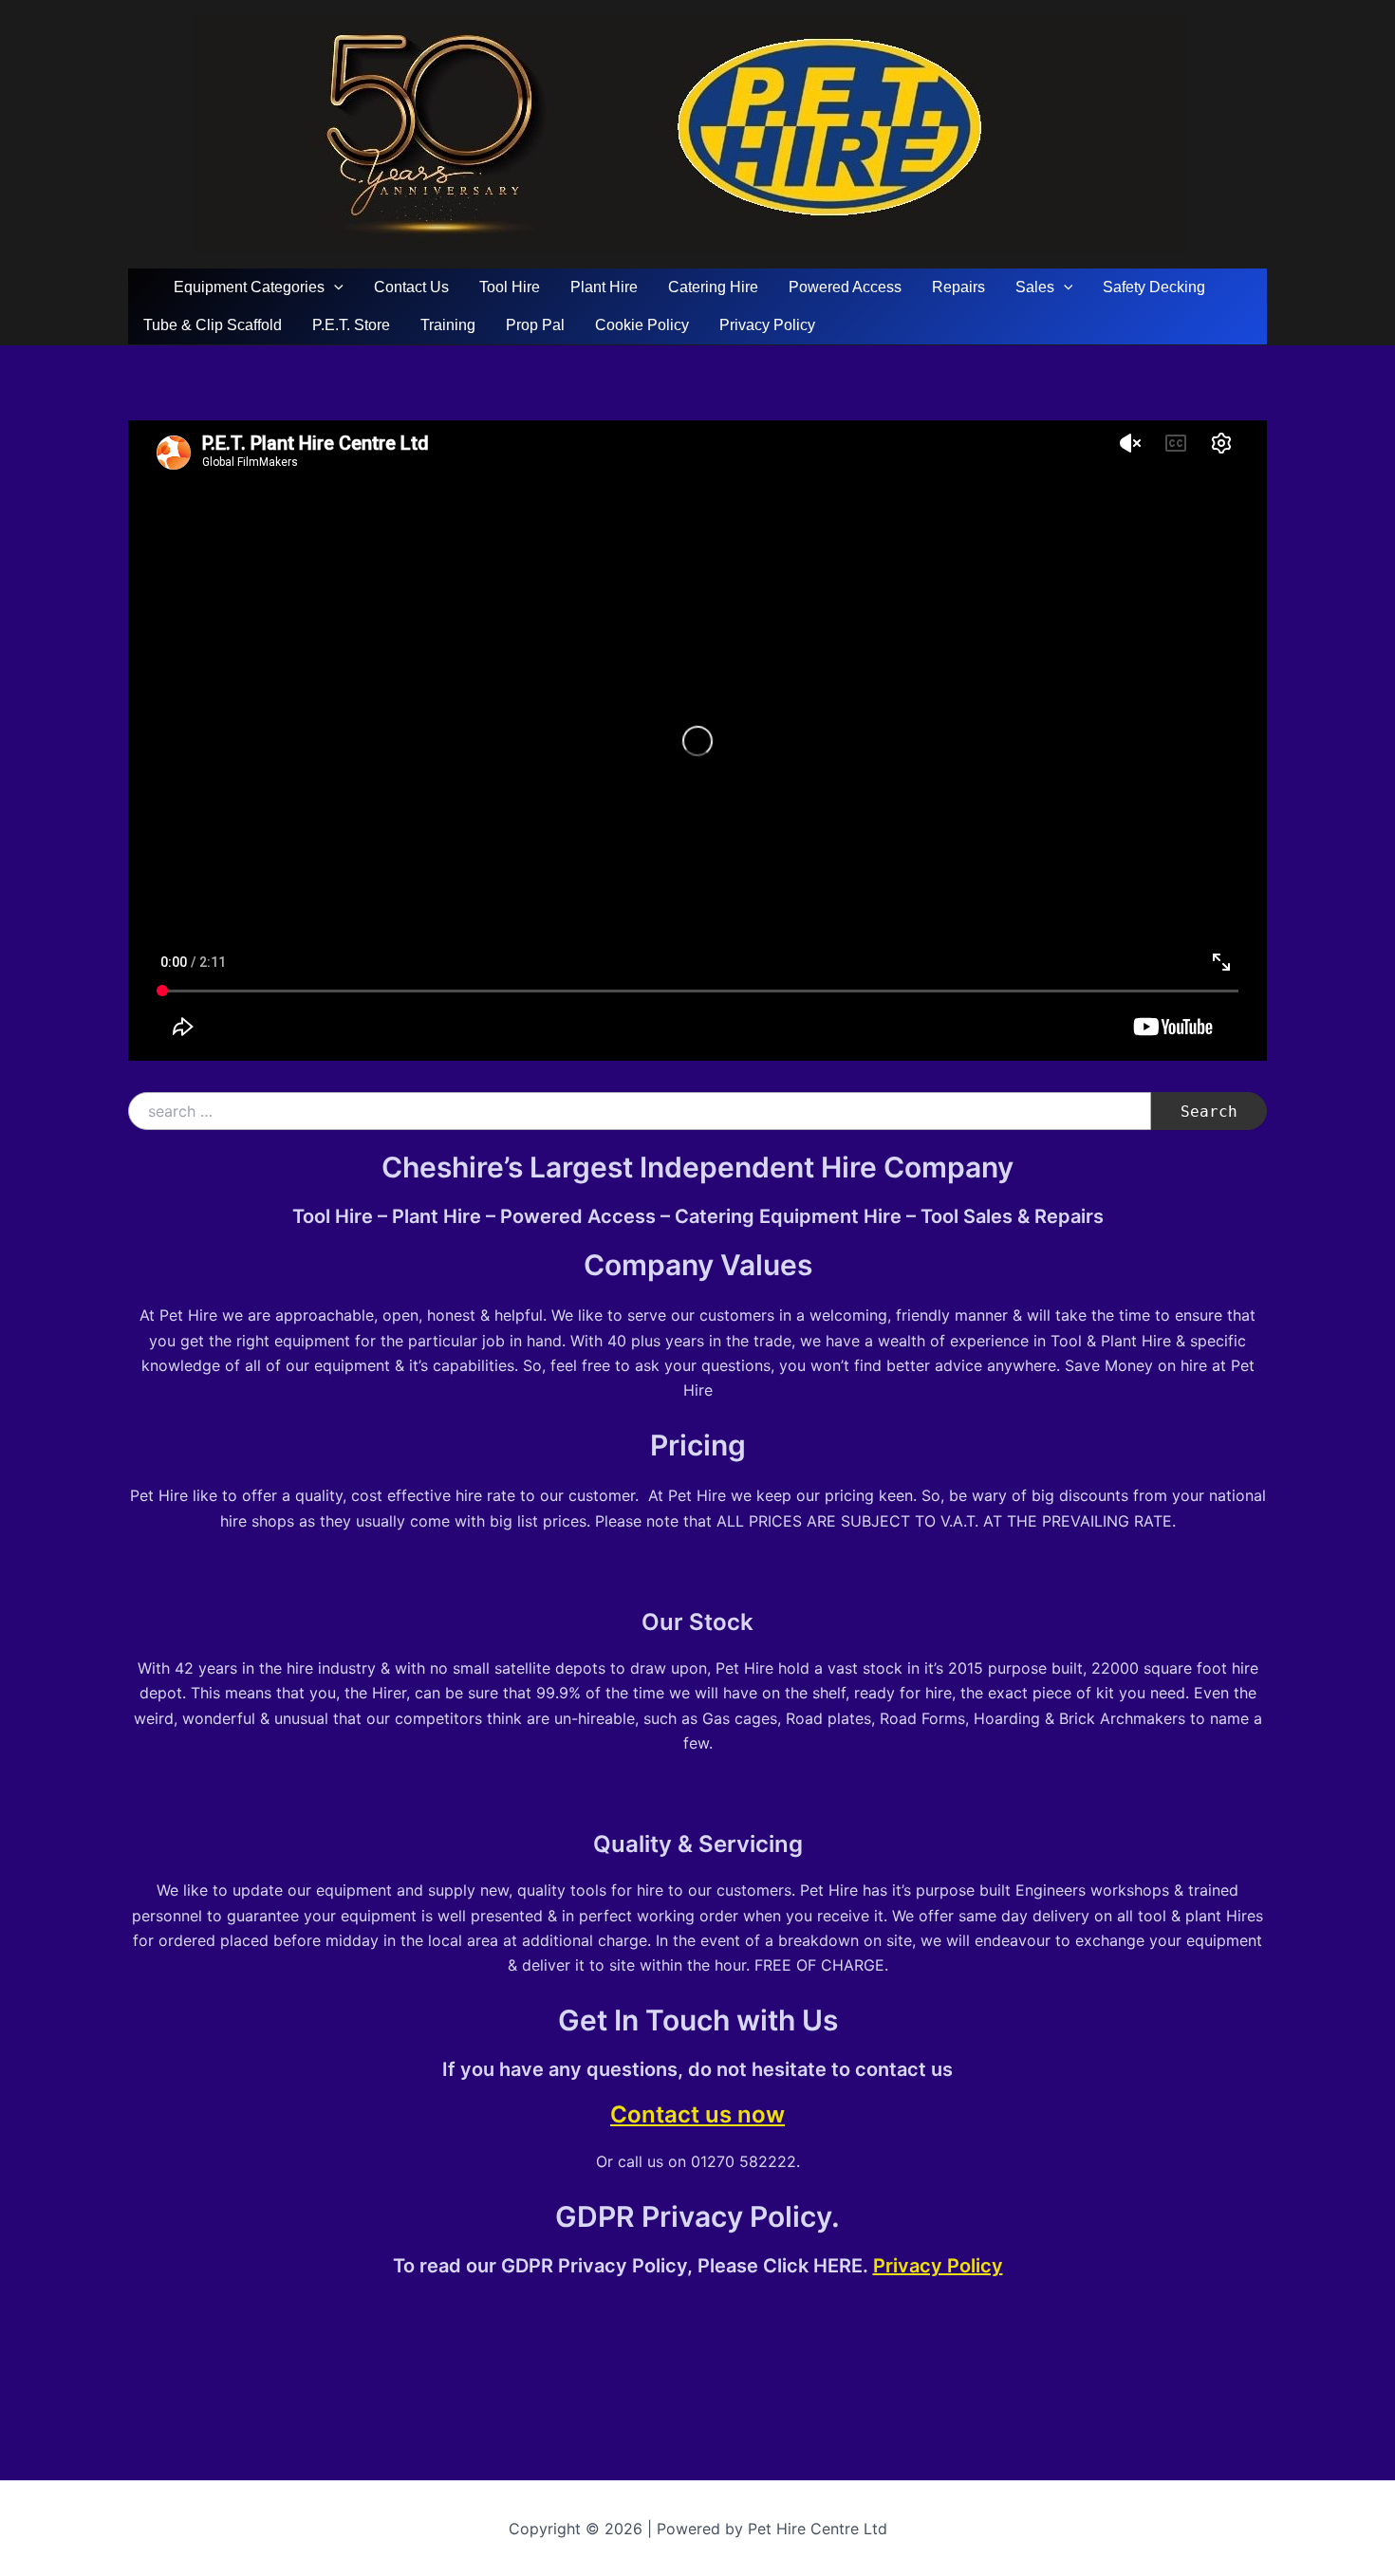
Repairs (958, 287)
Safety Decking (1154, 287)
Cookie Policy (642, 325)
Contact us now (697, 2114)
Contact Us (411, 287)
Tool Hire (510, 287)
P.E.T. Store (351, 325)
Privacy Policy (767, 325)
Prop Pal (535, 325)
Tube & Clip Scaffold (213, 325)
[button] (334, 287)
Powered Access (845, 287)
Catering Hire (713, 287)
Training (448, 325)
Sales (1035, 287)
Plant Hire (604, 287)
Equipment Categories (249, 287)
